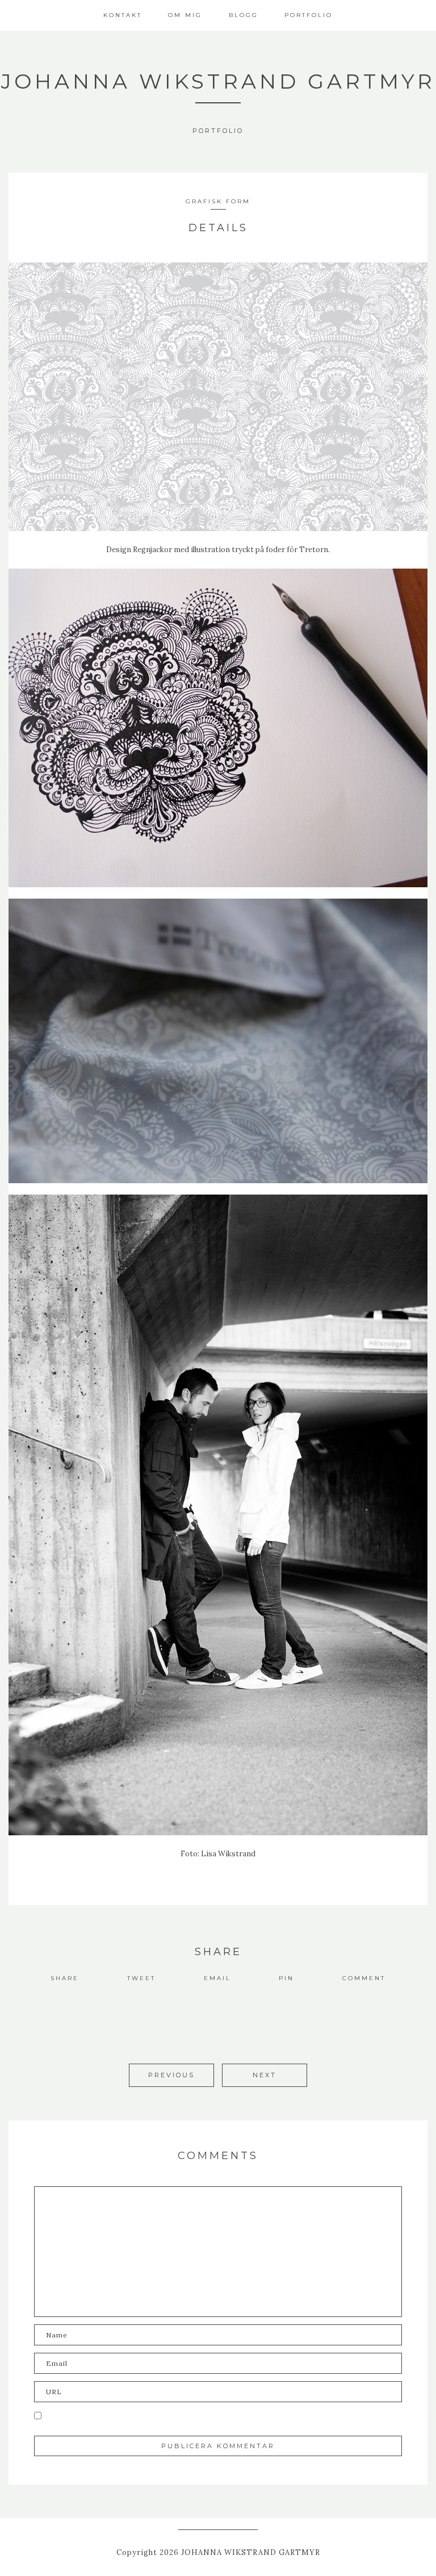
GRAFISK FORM (218, 201)
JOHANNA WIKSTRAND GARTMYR (218, 81)
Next (265, 2075)
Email (217, 1978)
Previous (171, 2075)
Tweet (141, 1978)
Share (65, 1978)
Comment (364, 1978)
